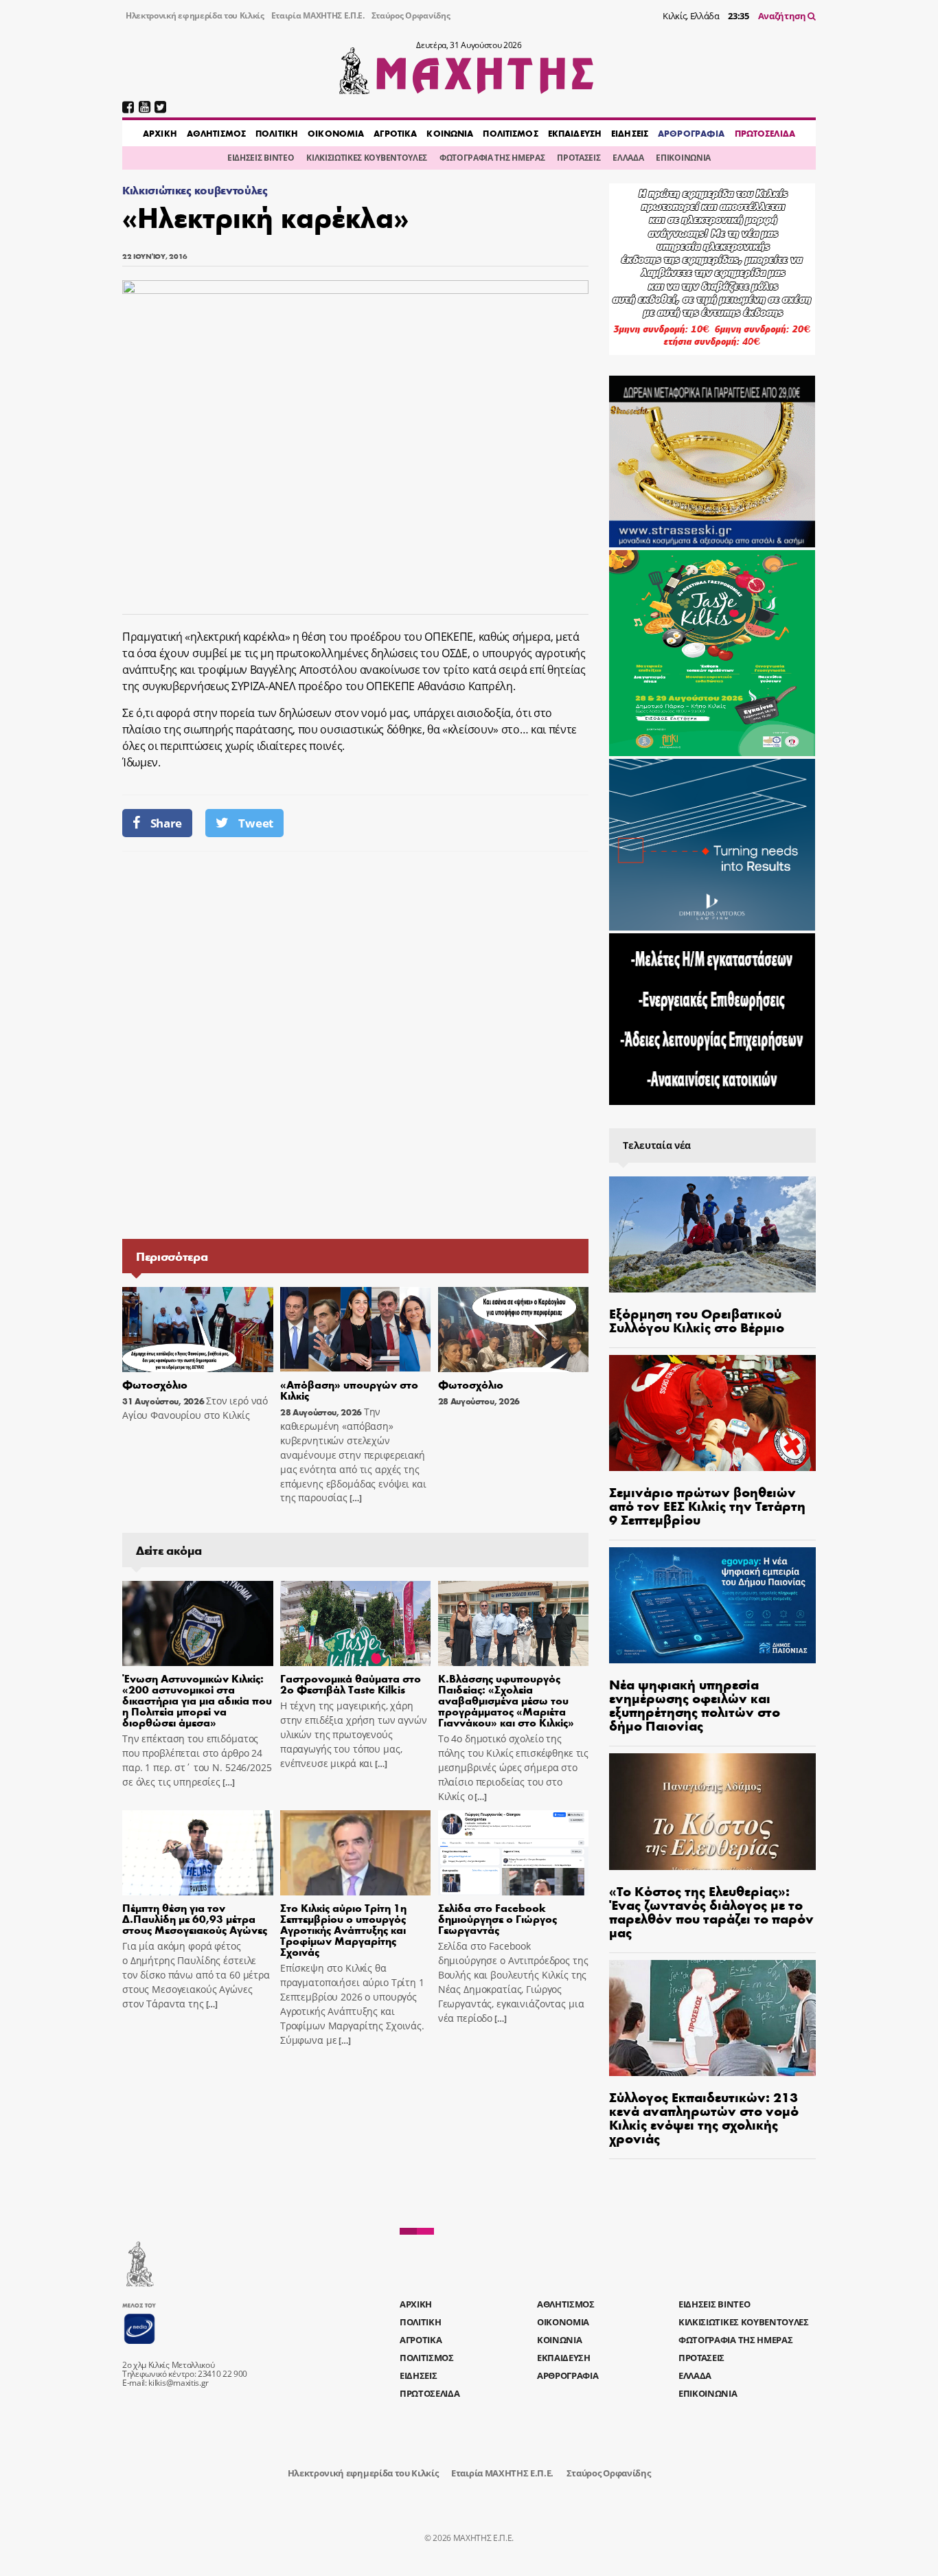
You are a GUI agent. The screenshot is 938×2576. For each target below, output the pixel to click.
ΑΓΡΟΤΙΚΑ (395, 133)
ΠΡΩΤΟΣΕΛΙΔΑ (765, 133)
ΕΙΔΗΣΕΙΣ (630, 133)
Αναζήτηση (783, 16)
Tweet (255, 823)
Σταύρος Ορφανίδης (411, 15)
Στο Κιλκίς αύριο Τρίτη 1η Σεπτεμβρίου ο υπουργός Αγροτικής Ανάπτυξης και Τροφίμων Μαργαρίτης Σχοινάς (343, 1929)
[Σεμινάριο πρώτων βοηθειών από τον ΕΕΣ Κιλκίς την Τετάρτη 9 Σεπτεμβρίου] (712, 1413)
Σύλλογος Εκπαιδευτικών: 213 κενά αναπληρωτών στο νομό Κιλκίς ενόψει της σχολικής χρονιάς (704, 2117)
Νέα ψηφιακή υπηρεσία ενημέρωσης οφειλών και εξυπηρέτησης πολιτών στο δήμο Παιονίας (695, 1704)
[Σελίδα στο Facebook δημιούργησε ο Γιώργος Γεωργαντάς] (514, 1853)
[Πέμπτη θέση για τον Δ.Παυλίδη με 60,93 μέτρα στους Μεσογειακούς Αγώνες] (198, 1853)
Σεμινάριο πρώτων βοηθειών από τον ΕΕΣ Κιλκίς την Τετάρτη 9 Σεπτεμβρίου (707, 1505)
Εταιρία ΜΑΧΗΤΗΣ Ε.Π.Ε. (318, 15)
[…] (354, 1498)
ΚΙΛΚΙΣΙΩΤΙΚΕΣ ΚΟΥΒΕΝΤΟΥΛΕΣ (367, 158)
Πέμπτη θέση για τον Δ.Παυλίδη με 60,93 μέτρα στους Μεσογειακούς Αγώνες (195, 1918)
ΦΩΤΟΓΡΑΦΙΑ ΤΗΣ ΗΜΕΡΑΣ (492, 158)
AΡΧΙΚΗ (160, 133)
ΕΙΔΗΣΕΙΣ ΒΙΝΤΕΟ (261, 158)
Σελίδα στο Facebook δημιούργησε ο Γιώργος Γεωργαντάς (497, 1918)
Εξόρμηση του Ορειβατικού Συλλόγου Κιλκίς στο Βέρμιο (697, 1320)
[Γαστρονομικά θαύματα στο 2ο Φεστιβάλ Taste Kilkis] (356, 1623)
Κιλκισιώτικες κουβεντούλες (195, 190)
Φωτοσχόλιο (155, 1384)
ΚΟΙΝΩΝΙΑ (450, 133)
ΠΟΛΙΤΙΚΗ (277, 133)
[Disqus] (355, 1044)
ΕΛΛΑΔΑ (628, 158)
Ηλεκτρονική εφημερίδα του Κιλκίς (195, 15)
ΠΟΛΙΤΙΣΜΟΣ (510, 133)
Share (166, 823)
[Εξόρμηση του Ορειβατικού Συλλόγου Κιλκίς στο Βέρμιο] (712, 1234)
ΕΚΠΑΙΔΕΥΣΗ (575, 133)
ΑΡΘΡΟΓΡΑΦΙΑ (691, 133)
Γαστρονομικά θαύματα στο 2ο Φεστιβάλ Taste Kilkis (351, 1684)
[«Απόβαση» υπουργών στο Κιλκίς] (356, 1330)
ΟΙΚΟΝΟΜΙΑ (336, 133)
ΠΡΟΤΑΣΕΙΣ (579, 158)
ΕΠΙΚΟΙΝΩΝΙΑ (683, 158)
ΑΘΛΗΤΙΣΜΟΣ (216, 133)
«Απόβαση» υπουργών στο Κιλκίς (349, 1390)
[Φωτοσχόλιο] (198, 1330)
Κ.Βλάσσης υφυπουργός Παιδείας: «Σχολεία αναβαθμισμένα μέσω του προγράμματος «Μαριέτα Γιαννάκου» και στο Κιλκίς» (506, 1700)
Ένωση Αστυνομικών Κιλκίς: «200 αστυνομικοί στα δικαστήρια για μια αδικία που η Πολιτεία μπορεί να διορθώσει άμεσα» (197, 1700)
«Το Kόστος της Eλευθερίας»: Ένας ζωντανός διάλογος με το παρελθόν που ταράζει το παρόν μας (711, 1911)
